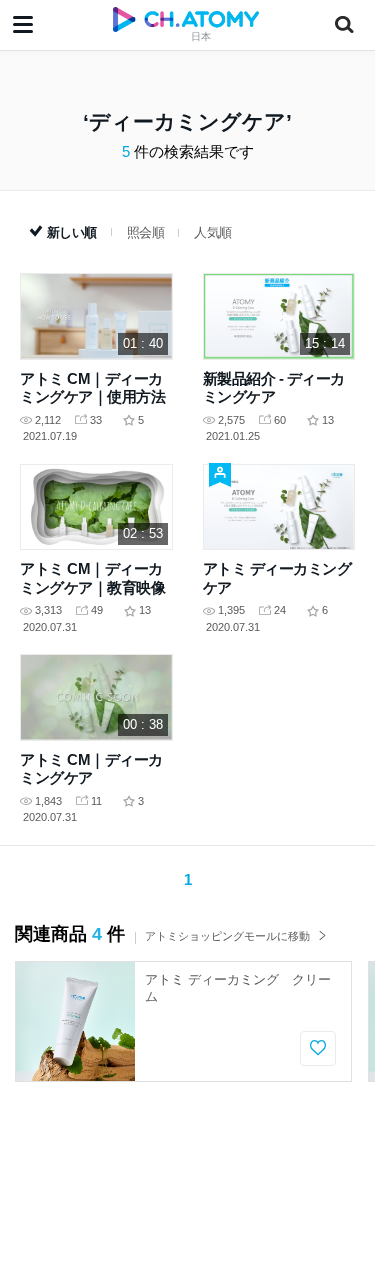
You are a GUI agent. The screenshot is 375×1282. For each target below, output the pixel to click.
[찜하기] (318, 1048)
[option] (183, 1021)
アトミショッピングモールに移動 (227, 936)
